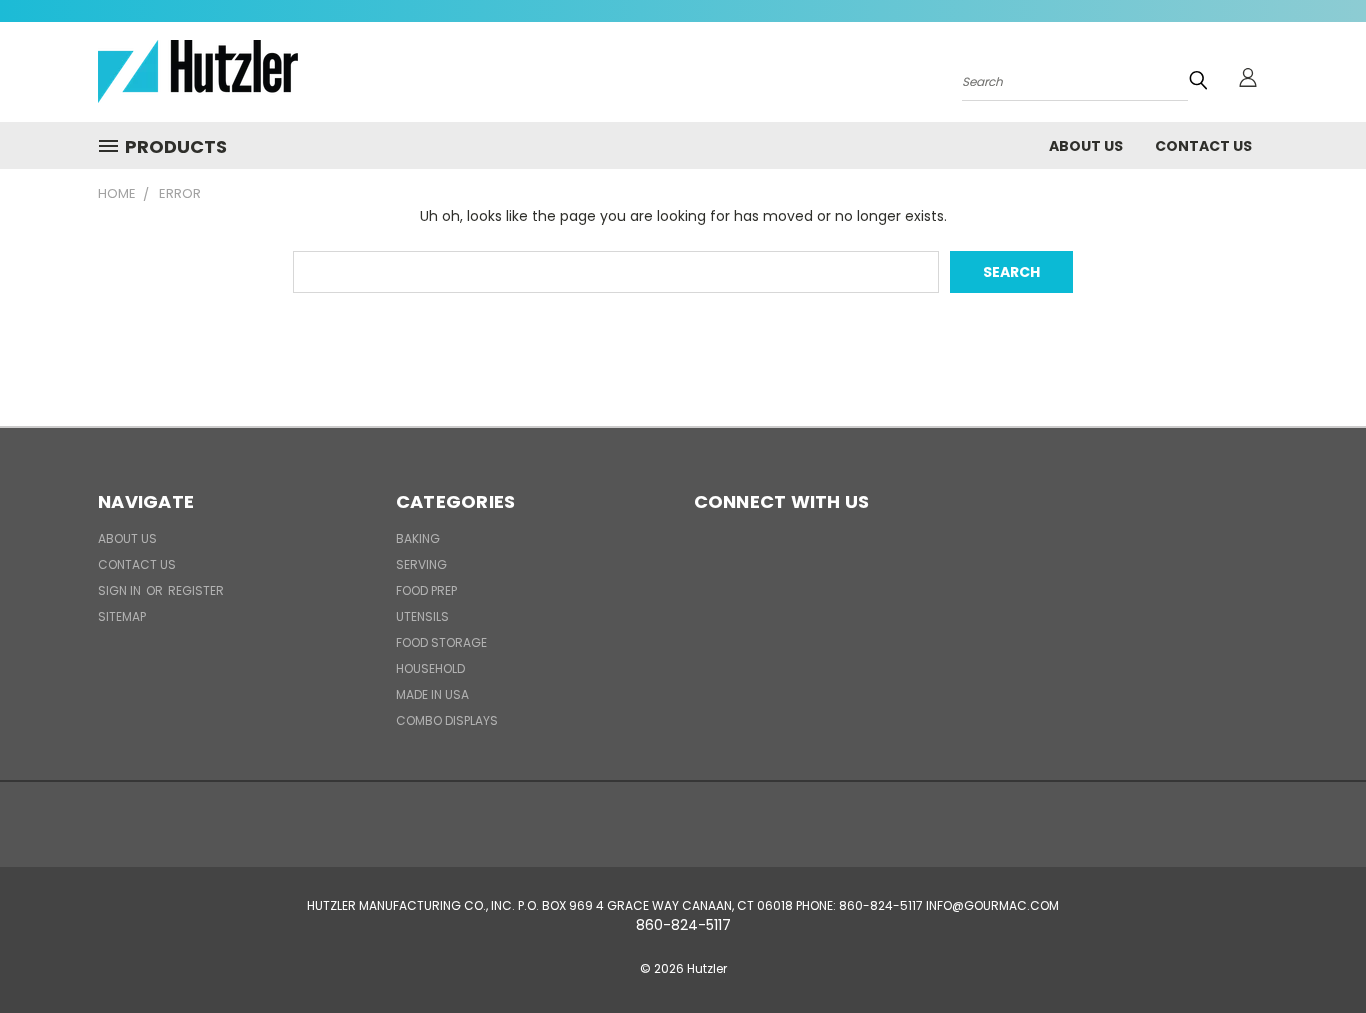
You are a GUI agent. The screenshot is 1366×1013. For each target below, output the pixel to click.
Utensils (422, 616)
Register (196, 590)
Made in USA (432, 694)
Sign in (121, 590)
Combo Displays (447, 720)
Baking (418, 538)
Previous (1313, 950)
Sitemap (122, 616)
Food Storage (441, 642)
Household (430, 668)
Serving (421, 564)
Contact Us (1203, 146)
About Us (1086, 146)
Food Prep (426, 590)
